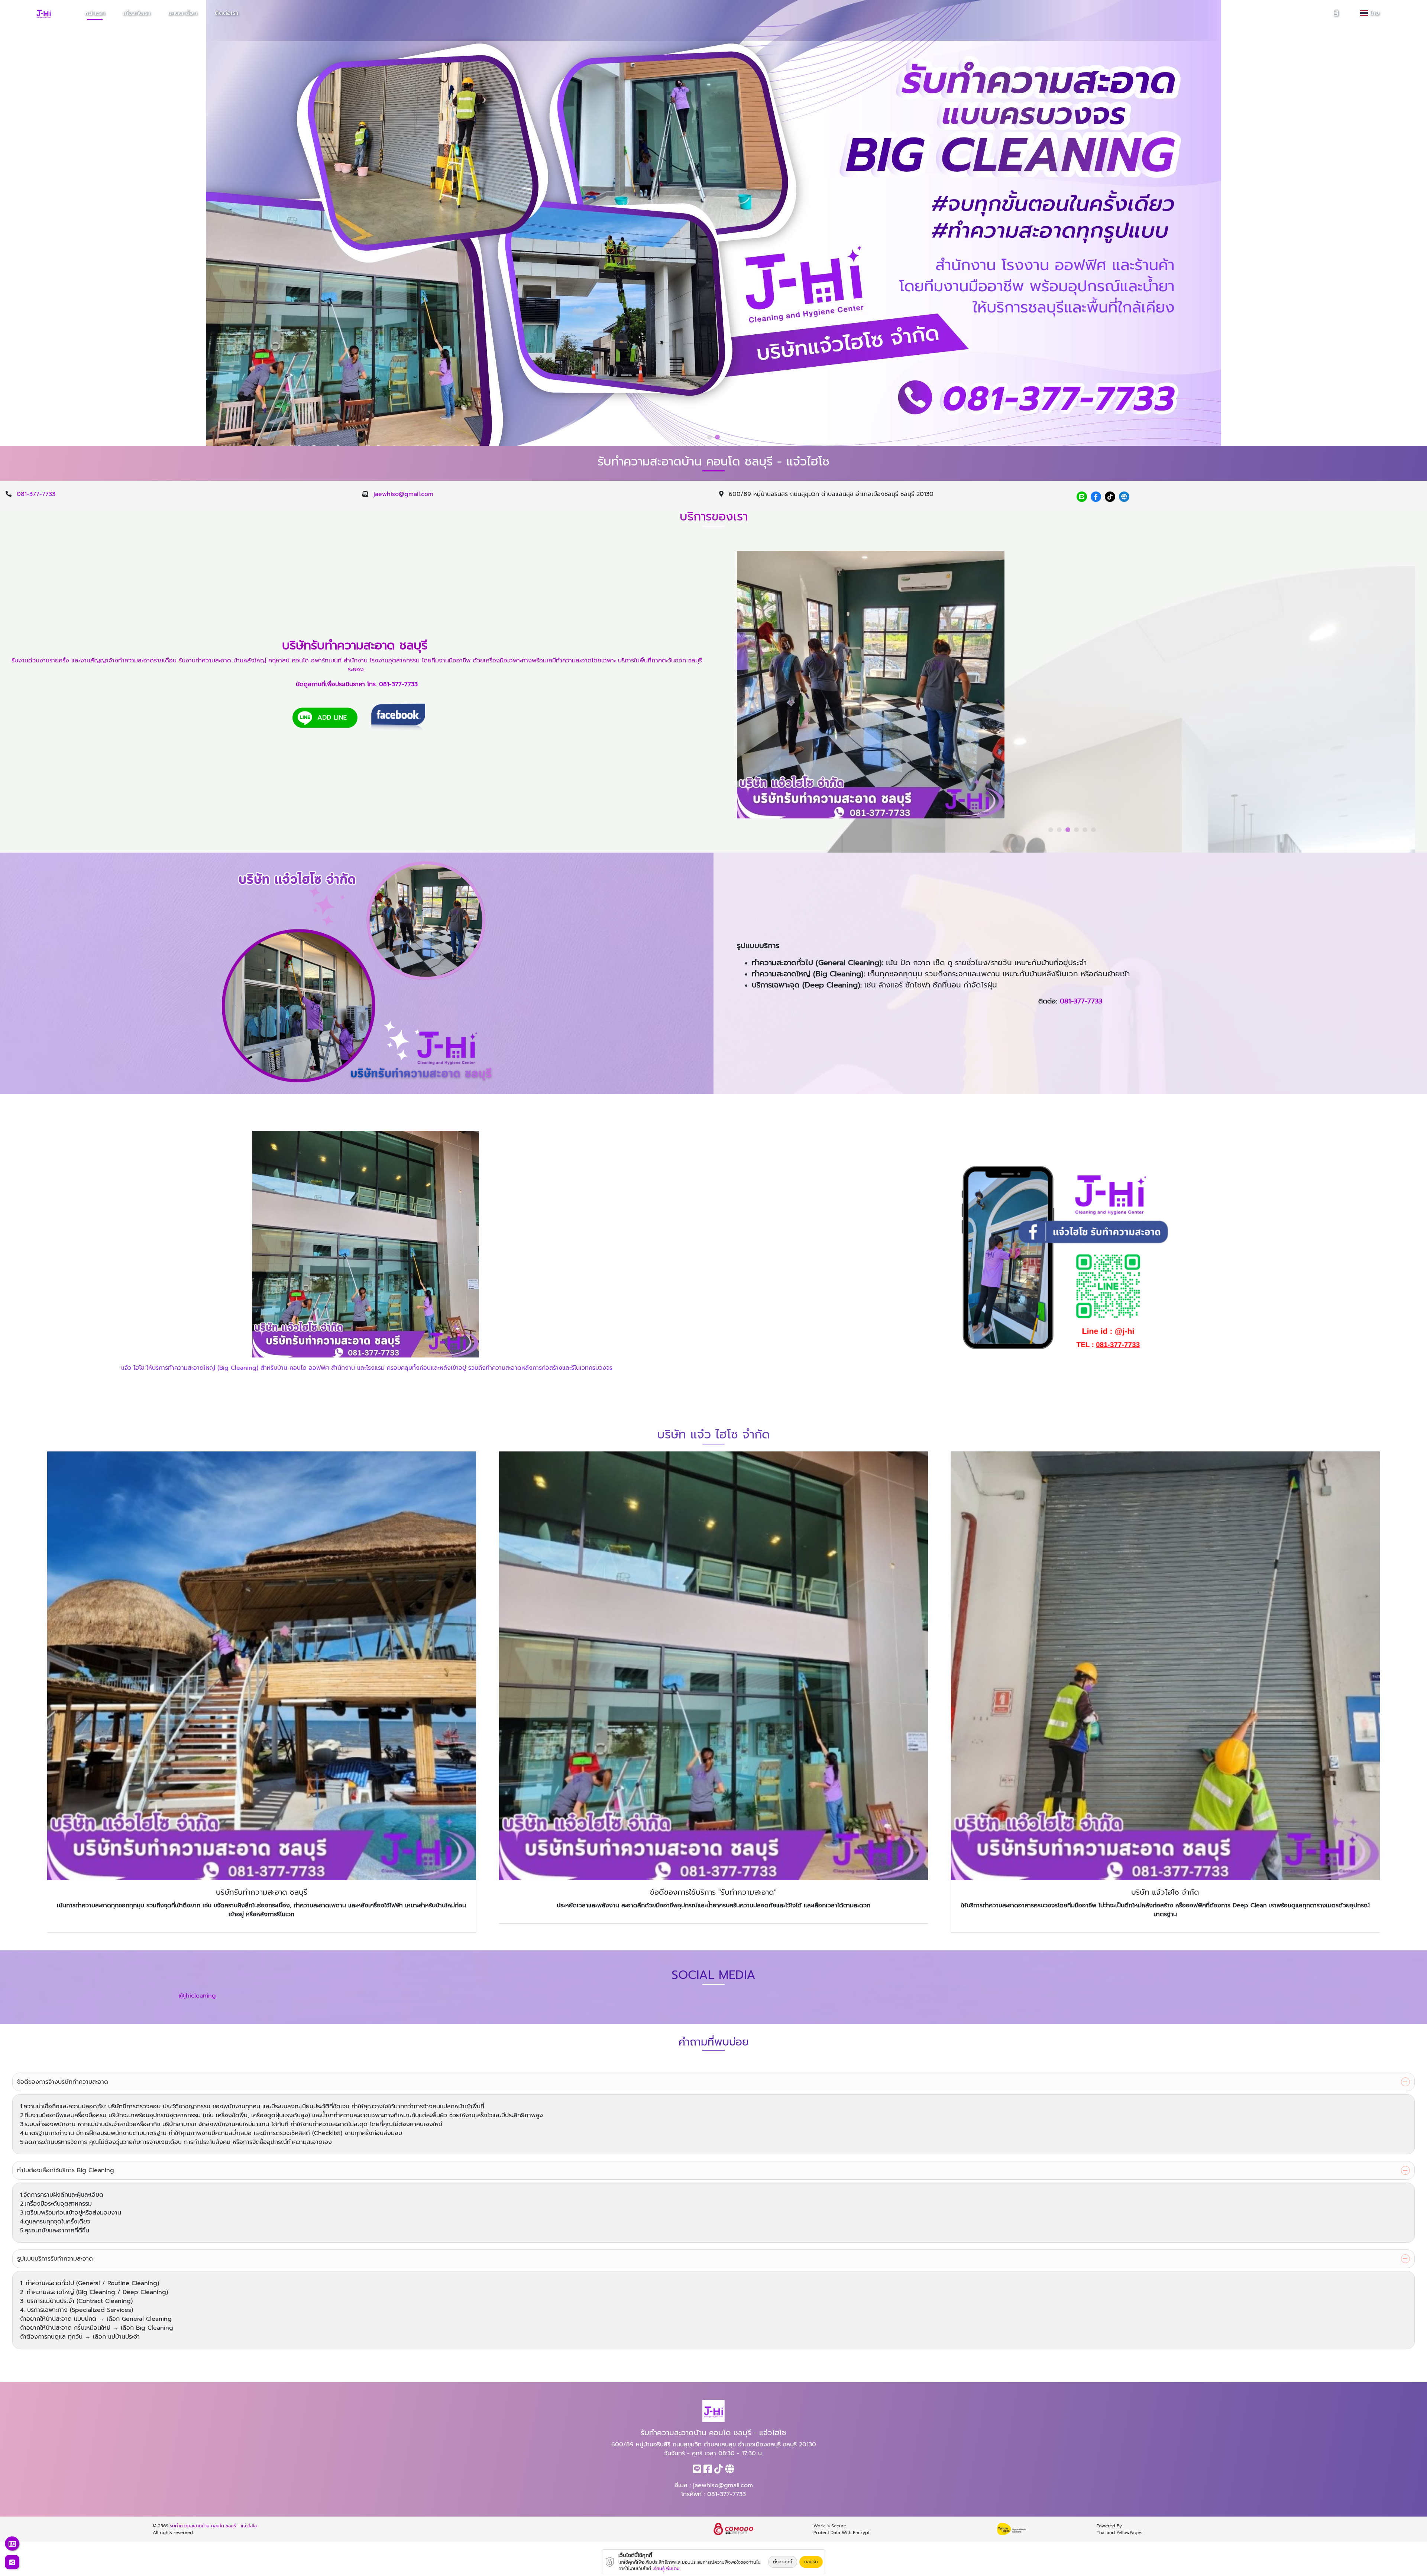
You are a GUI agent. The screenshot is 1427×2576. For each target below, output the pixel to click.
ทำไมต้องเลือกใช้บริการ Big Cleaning (66, 2170)
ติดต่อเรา (226, 13)
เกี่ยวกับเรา (136, 13)
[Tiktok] (1110, 497)
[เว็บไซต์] (1124, 497)
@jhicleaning (197, 1996)
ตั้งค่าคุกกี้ (783, 2562)
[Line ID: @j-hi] (1082, 497)
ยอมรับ (811, 2562)
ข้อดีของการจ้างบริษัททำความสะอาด (63, 2082)
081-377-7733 (36, 494)
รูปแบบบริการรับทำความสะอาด (55, 2259)
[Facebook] (1096, 497)
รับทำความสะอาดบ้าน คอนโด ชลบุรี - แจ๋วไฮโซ (213, 2526)
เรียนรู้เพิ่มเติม (666, 2569)
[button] (710, 437)
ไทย (1376, 13)
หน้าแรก (95, 13)
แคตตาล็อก (182, 13)
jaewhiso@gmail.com (403, 494)
